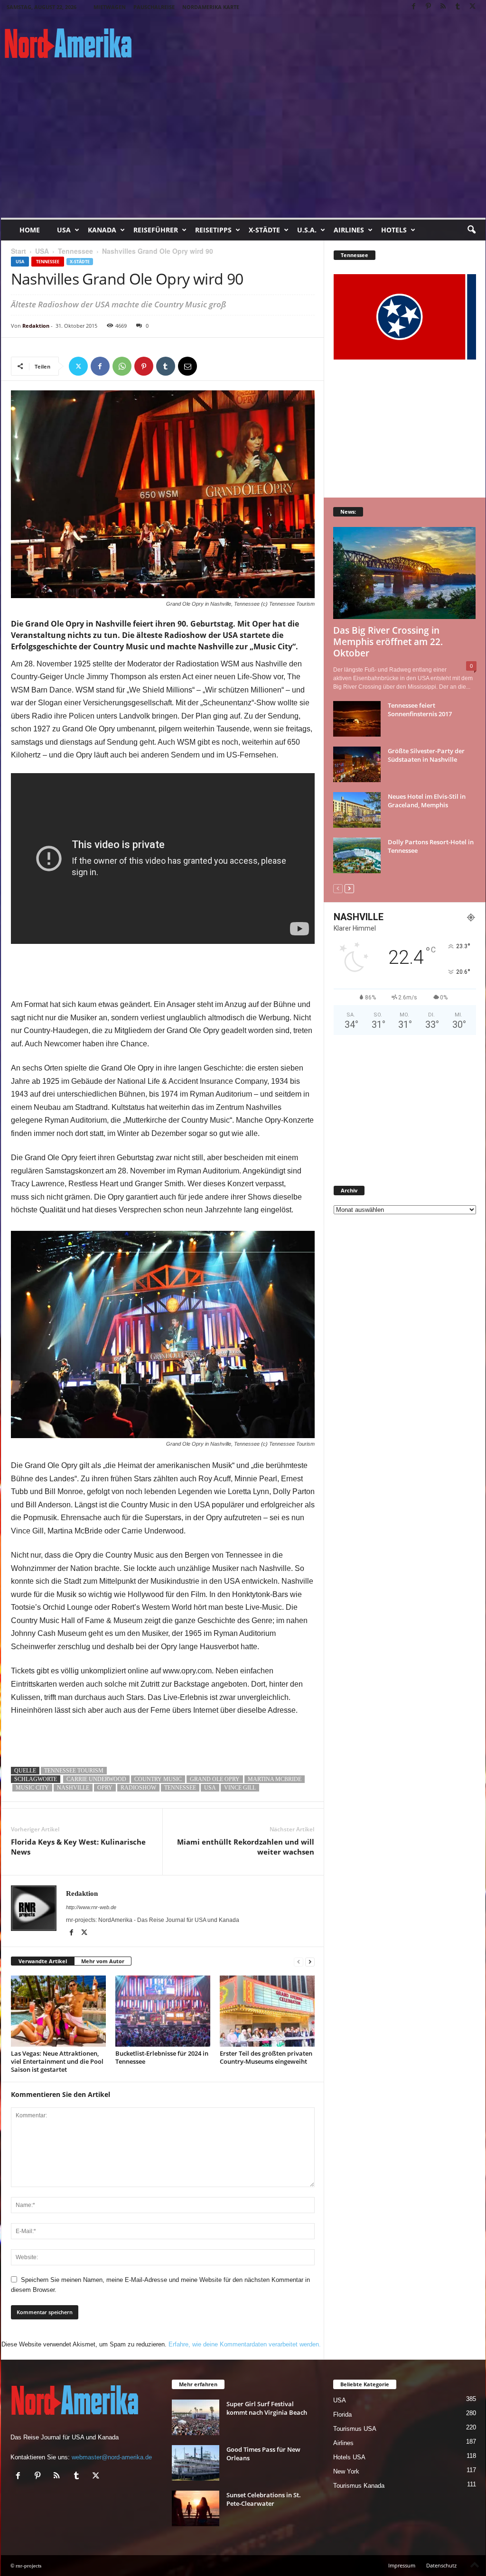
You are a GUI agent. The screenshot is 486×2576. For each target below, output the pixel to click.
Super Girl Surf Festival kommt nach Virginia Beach (267, 2408)
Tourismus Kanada (359, 2486)
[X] (473, 7)
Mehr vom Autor (103, 1961)
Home (30, 230)
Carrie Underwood (96, 1779)
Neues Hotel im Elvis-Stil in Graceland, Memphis (427, 801)
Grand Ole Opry (215, 1779)
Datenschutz (441, 2565)
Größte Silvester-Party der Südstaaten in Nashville (426, 755)
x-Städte (264, 230)
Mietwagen (110, 7)
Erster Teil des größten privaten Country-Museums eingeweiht (266, 2057)
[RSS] (443, 7)
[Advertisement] (243, 147)
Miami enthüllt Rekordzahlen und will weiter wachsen (246, 1847)
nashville (73, 1788)
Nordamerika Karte (211, 7)
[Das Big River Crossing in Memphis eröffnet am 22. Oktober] (405, 573)
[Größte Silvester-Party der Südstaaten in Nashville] (357, 764)
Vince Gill (240, 1788)
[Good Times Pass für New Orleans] (196, 2463)
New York (346, 2471)
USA (64, 230)
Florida (342, 2414)
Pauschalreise (154, 7)
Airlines (349, 230)
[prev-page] (299, 1962)
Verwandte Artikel (43, 1961)
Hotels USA (349, 2457)
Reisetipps (213, 230)
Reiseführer (156, 230)
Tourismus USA (355, 2429)
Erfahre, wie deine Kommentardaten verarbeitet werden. (245, 2344)
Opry (105, 1788)
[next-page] (310, 1962)
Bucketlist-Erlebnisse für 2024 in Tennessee (162, 2057)
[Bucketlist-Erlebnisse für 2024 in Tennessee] (163, 2011)
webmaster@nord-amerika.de (112, 2457)
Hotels (394, 230)
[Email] (187, 366)
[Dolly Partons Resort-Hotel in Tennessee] (357, 855)
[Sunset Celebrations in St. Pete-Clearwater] (196, 2508)
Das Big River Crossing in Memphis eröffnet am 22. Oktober (388, 642)
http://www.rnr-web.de (91, 1907)
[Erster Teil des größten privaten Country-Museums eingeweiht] (267, 2011)
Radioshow (138, 1788)
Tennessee (75, 251)
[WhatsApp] (122, 366)
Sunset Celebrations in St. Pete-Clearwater (264, 2499)
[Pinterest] (429, 7)
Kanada (102, 230)
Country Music (158, 1779)
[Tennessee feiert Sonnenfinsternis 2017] (357, 719)
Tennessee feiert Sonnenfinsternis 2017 (420, 710)
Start (19, 251)
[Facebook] (414, 7)
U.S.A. (307, 230)
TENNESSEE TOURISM (74, 1771)
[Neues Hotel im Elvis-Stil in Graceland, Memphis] (357, 810)
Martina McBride (275, 1779)
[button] (471, 230)
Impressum (402, 2565)
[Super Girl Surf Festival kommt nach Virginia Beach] (196, 2417)
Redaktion (36, 326)
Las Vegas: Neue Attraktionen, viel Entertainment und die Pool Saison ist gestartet (57, 2061)
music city (32, 1788)
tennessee (180, 1788)
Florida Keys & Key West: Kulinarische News (78, 1847)
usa (210, 1788)
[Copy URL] (209, 366)
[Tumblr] (458, 7)
